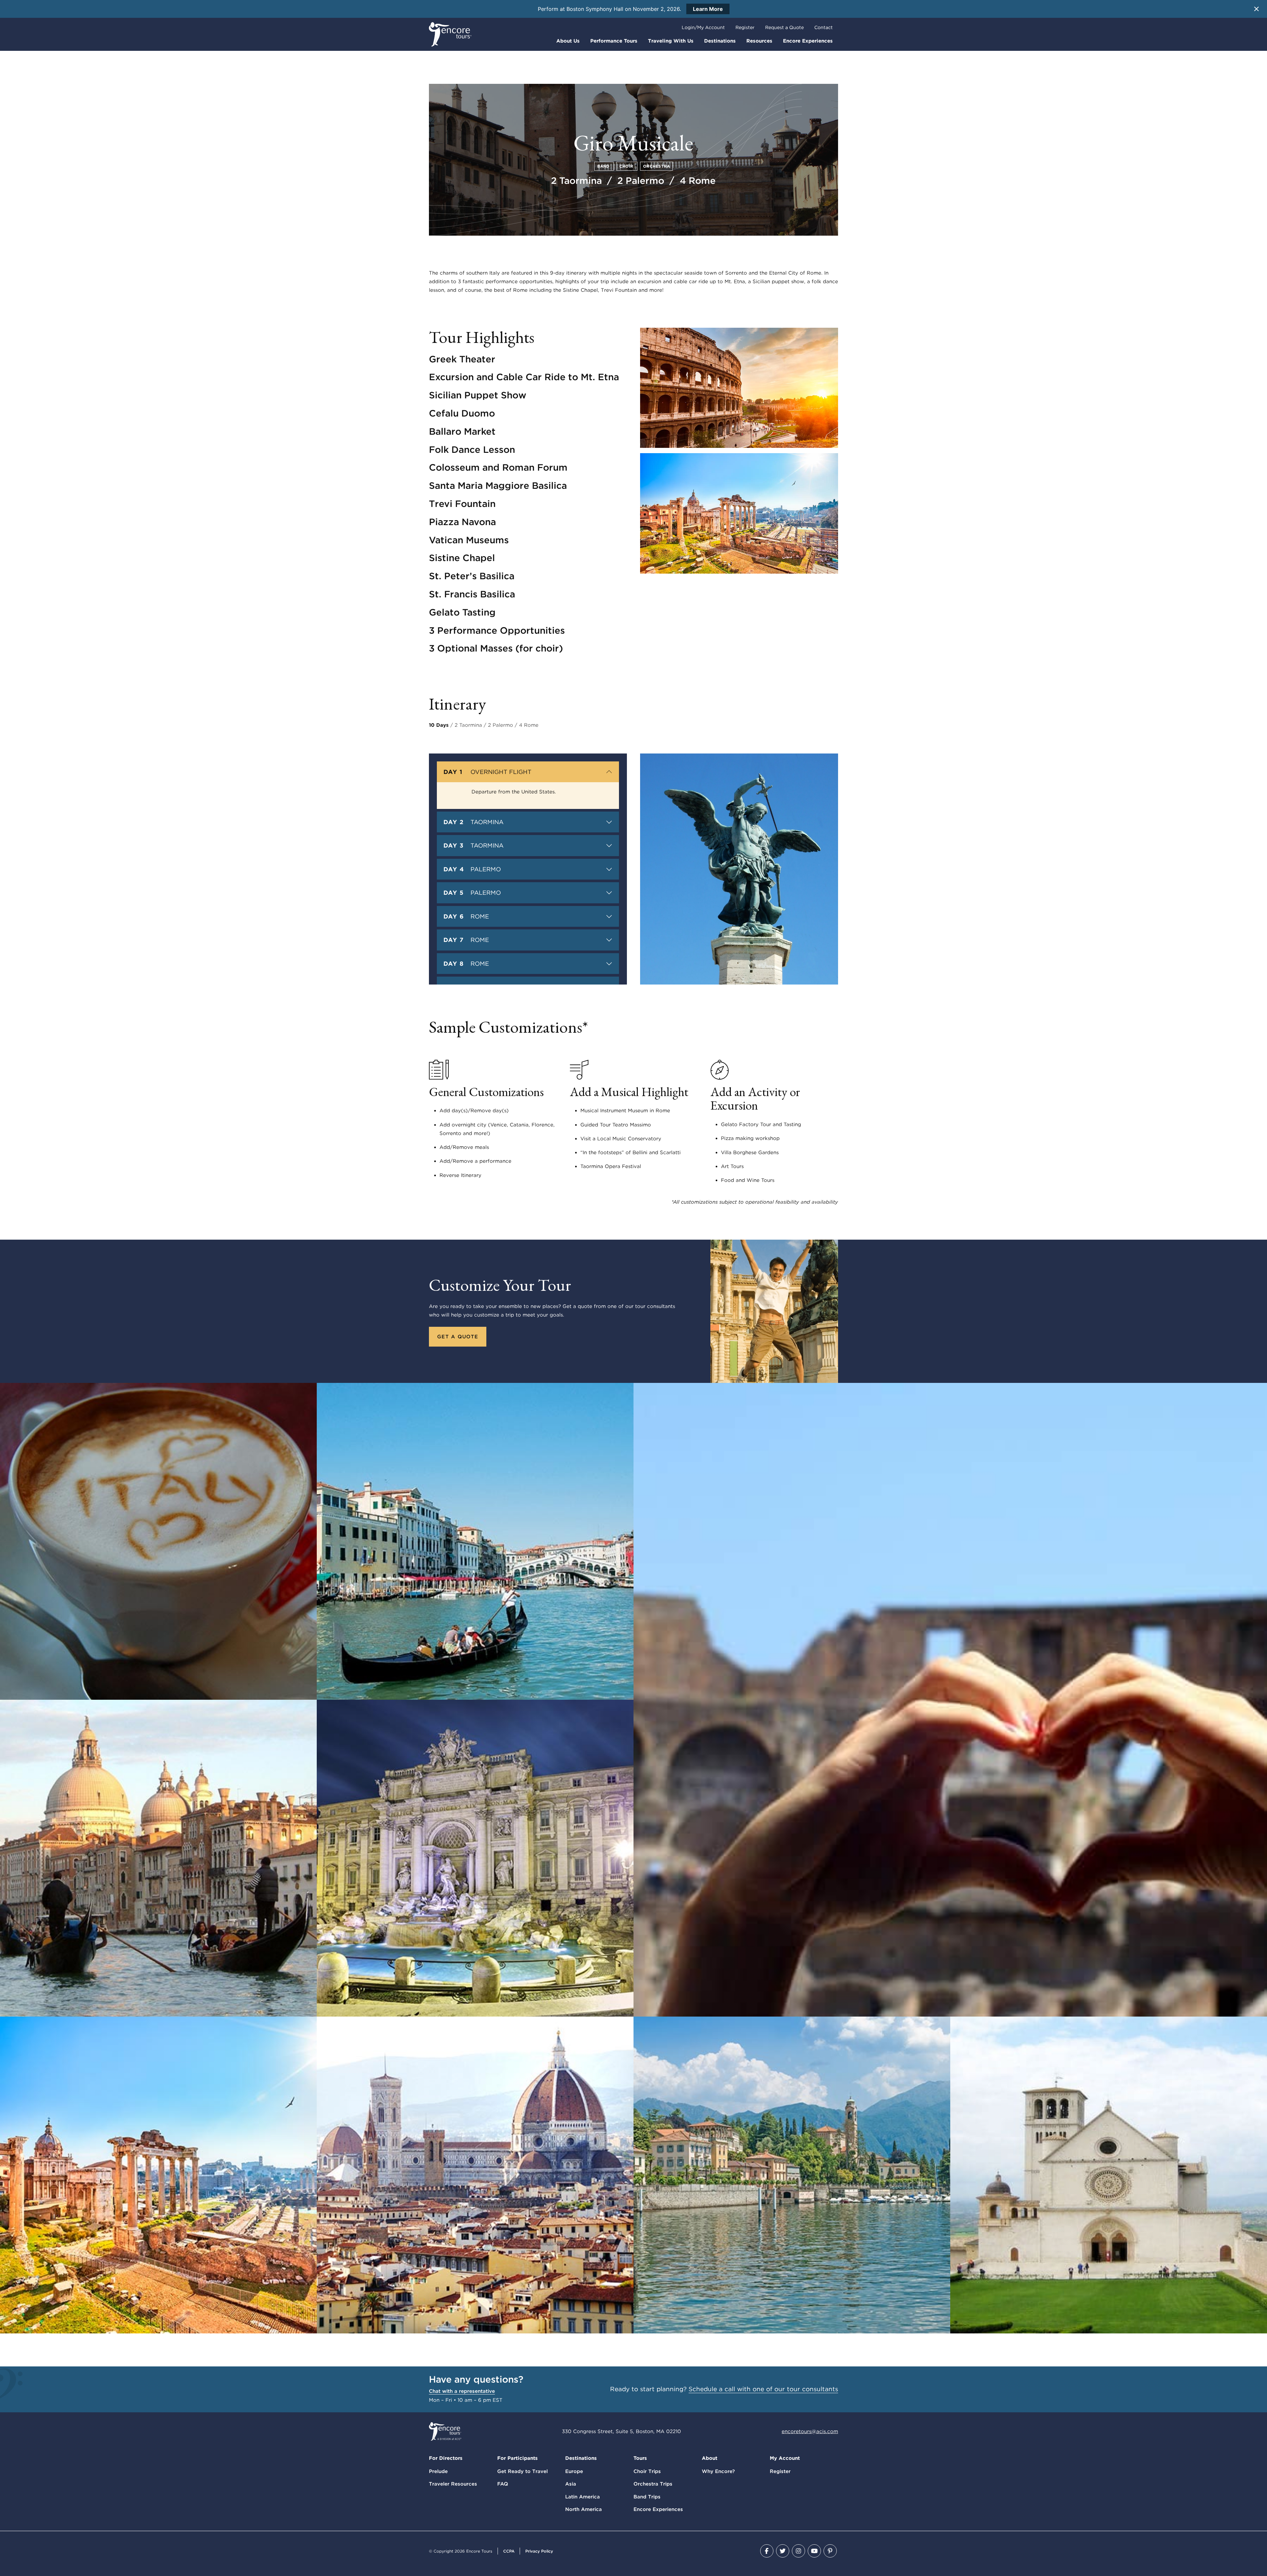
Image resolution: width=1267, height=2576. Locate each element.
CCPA (509, 2551)
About (710, 2458)
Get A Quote (458, 1337)
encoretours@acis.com (810, 2431)
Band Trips (647, 2497)
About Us (568, 41)
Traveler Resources (453, 2484)
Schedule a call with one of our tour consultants (763, 2389)
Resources (759, 41)
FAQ (503, 2484)
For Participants (518, 2458)
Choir (627, 166)
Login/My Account (703, 27)
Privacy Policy (539, 2551)
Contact (824, 27)
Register (745, 27)
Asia (571, 2484)
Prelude (438, 2471)
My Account (785, 2458)
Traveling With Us (671, 41)
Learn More (708, 9)
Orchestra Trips (653, 2484)
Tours (640, 2458)
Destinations (720, 41)
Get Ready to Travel (522, 2471)
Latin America (583, 2497)
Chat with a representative (462, 2391)
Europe (574, 2471)
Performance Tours (614, 41)
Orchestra (656, 166)
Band (604, 166)
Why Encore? (718, 2471)
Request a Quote (784, 27)
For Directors (446, 2458)
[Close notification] (1256, 9)
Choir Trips (647, 2471)
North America (584, 2509)
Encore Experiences (808, 41)
